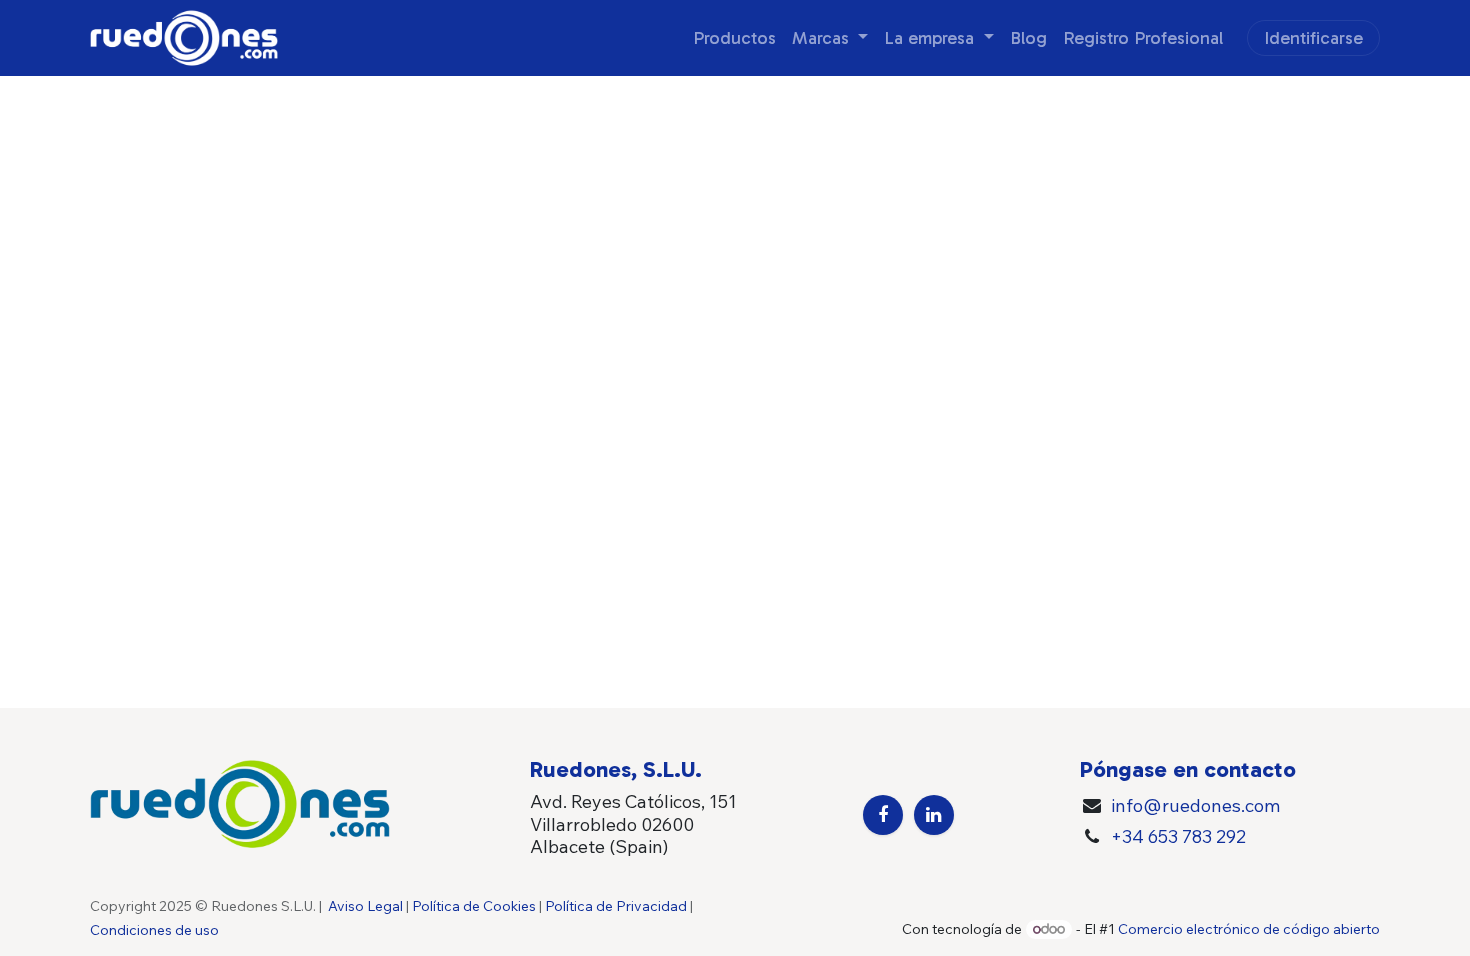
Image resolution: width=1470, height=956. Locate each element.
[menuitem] (734, 38)
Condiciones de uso (154, 930)
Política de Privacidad (616, 906)
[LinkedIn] (934, 815)
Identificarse (1313, 38)
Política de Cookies (474, 906)
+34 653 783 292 (1178, 836)
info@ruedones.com (1195, 805)
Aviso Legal (365, 906)
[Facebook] (883, 815)
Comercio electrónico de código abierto (1249, 929)
